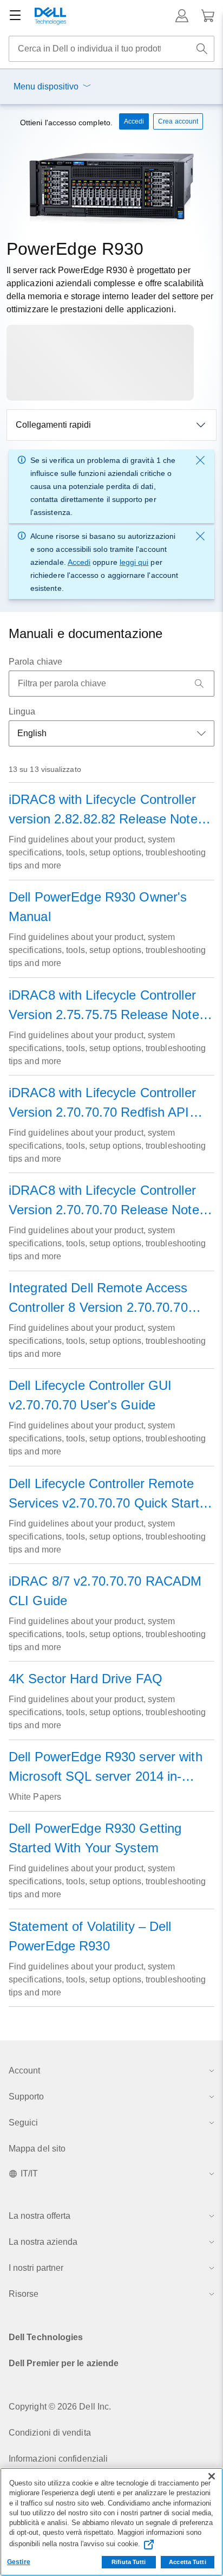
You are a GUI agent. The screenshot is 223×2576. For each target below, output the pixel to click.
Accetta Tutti (187, 2562)
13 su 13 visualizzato (45, 769)
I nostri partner (36, 2268)
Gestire (19, 2562)
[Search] (199, 684)
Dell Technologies (46, 2337)
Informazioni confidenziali (58, 2459)
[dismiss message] (200, 460)
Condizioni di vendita (50, 2433)
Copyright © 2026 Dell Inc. (60, 2407)
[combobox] (111, 49)
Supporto (26, 2097)
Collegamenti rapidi (53, 425)
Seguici (23, 2123)
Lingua (22, 711)
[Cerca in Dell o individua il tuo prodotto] (202, 49)
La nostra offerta (40, 2216)
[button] (182, 16)
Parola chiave (35, 662)
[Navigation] (15, 16)
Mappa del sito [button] (37, 2149)
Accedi (79, 562)
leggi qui (134, 562)
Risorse (24, 2294)
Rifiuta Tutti (129, 2562)
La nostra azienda (43, 2242)
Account (24, 2071)
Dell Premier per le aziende (64, 2363)
